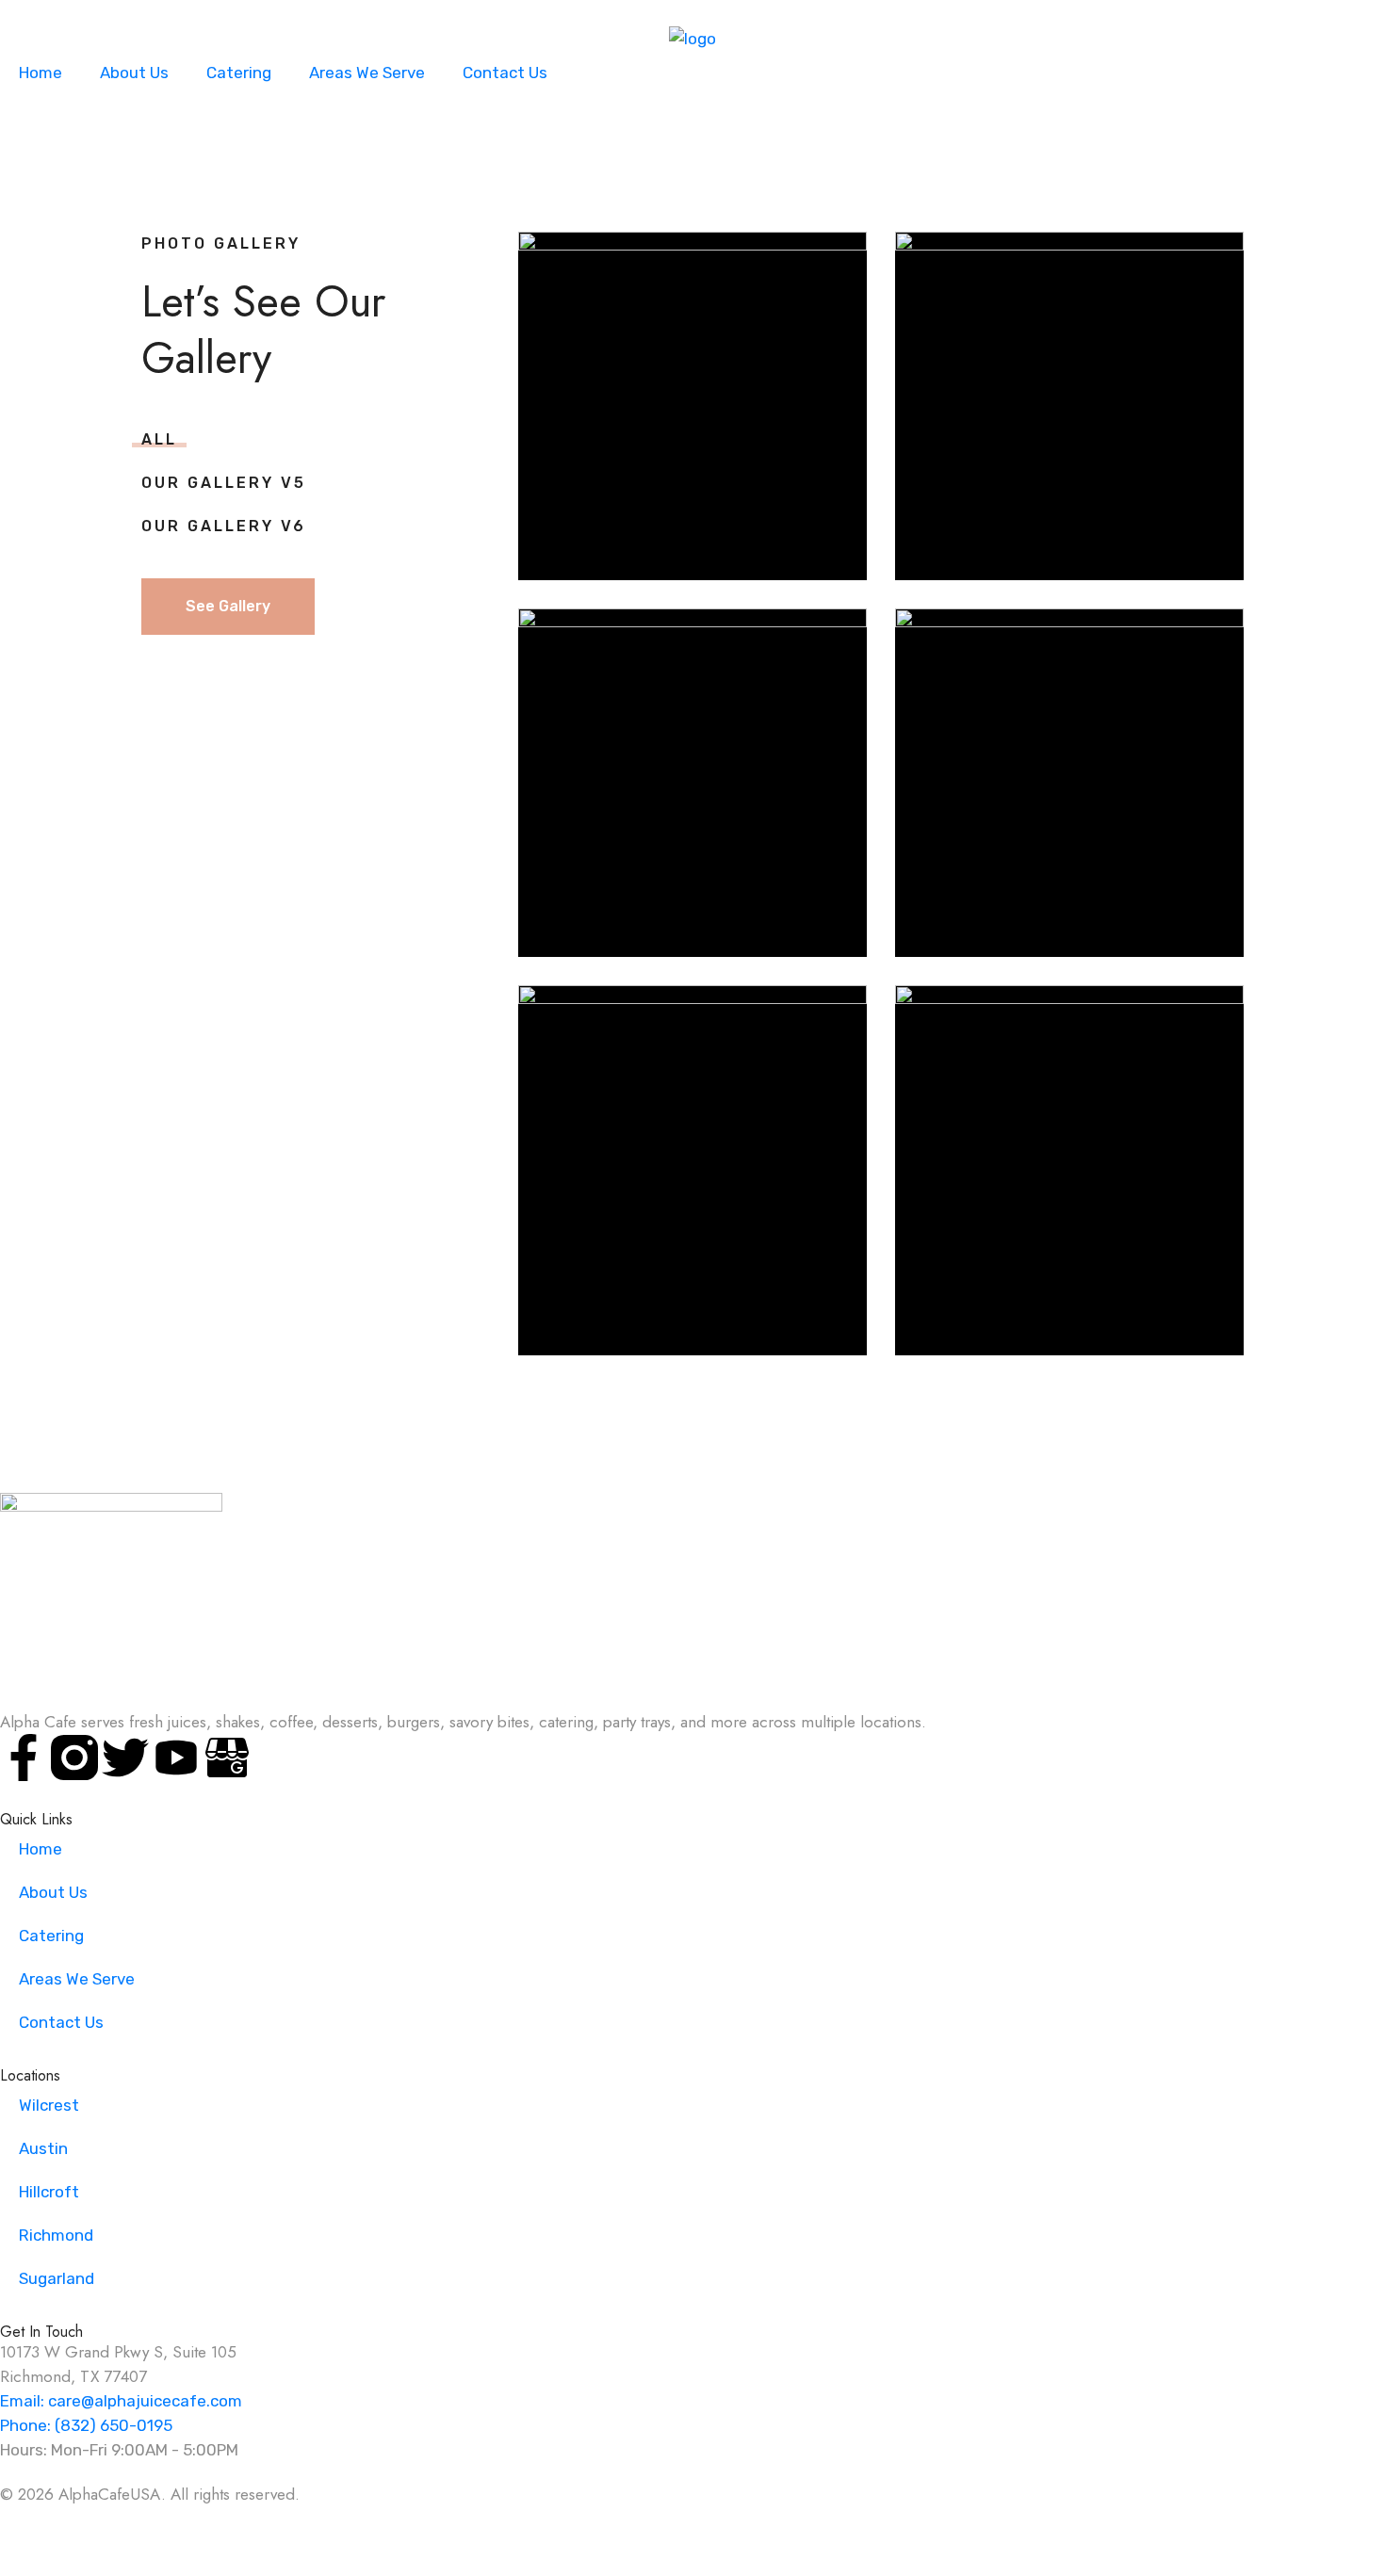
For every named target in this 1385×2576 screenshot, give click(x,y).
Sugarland (57, 2278)
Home (41, 73)
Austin (43, 2148)
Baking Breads (693, 370)
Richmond (56, 2235)
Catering (239, 73)
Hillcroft (49, 2192)
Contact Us (505, 73)
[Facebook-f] (24, 1758)
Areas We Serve (367, 73)
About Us (134, 73)
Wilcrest (49, 2105)
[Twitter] (125, 1758)
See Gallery (228, 606)
